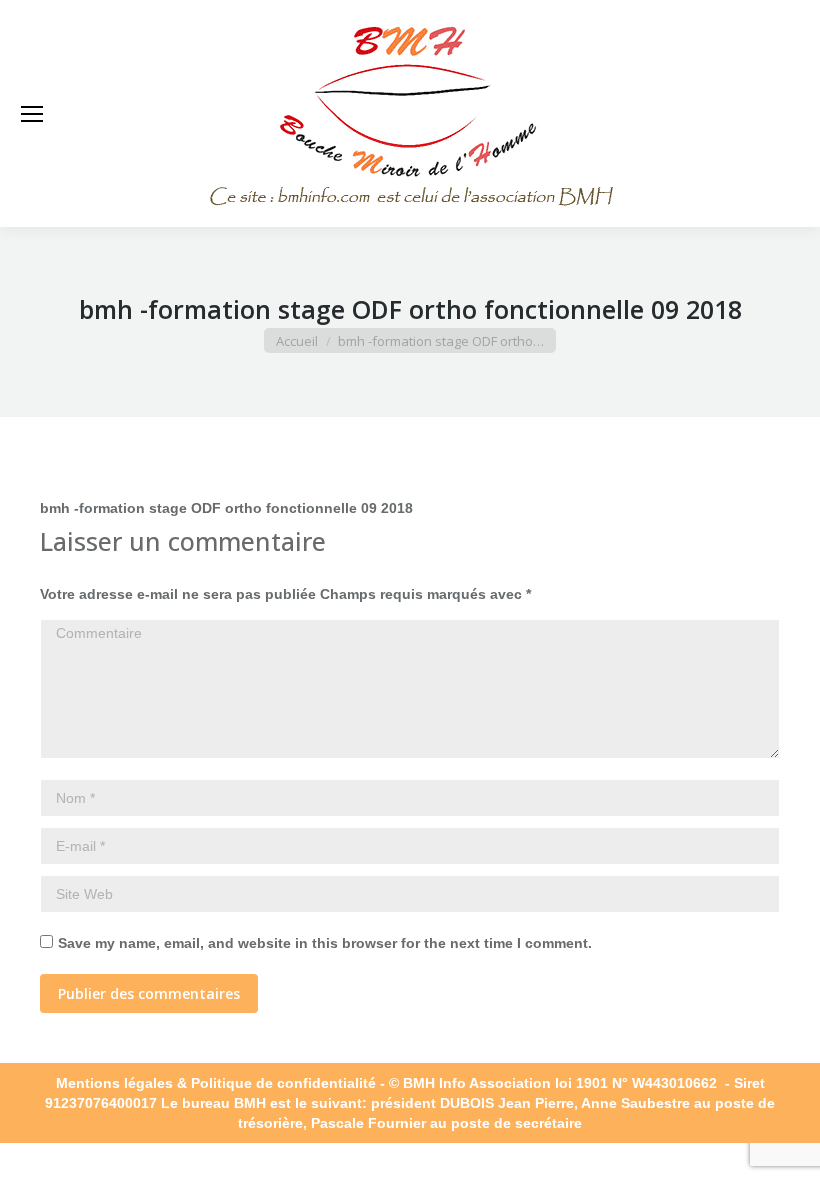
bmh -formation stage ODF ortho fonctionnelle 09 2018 (226, 477)
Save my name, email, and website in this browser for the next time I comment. (325, 943)
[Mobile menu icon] (32, 114)
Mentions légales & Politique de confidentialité (216, 1083)
